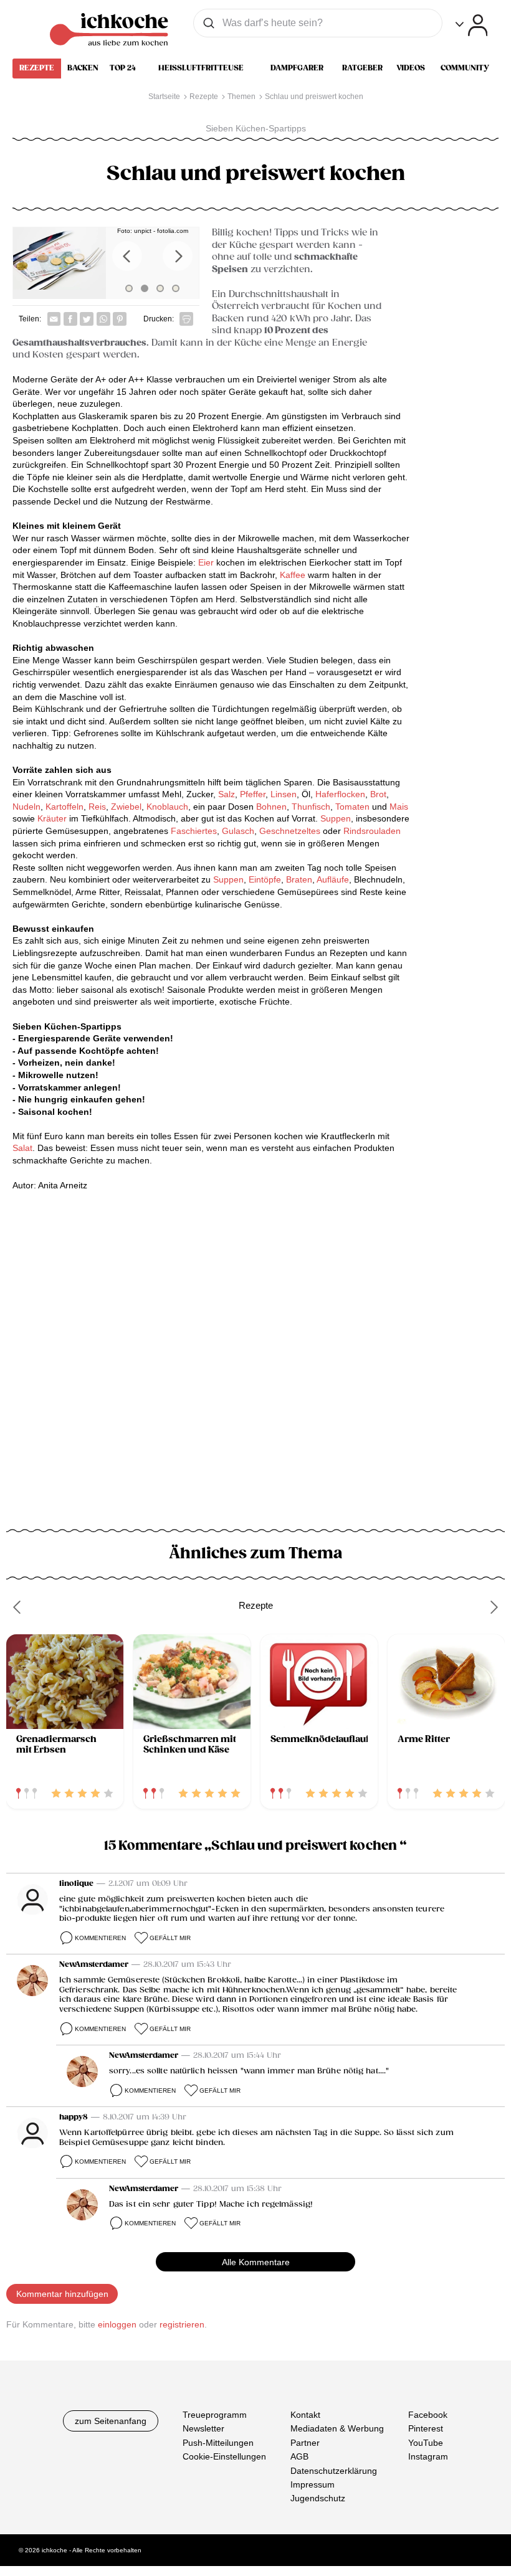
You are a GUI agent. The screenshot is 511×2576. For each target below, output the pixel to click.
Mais (399, 807)
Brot (378, 794)
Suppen (336, 818)
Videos (411, 68)
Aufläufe (333, 879)
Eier (206, 562)
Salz (227, 794)
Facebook (428, 2415)
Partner (305, 2443)
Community (465, 68)
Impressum (313, 2484)
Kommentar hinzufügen (62, 2294)
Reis (97, 807)
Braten (299, 879)
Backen (83, 68)
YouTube (426, 2443)
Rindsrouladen (372, 831)
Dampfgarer (297, 68)
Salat (22, 1148)
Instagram (428, 2456)
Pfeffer (251, 794)
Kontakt (305, 2415)
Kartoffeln (64, 807)
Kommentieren (100, 1938)
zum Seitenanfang (111, 2421)
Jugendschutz (318, 2498)
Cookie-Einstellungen (224, 2456)
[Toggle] (471, 25)
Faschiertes (194, 831)
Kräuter (52, 818)
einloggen (117, 2324)
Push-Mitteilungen (218, 2443)
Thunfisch (311, 807)
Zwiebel (126, 807)
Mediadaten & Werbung (337, 2428)
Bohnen (271, 807)
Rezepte (37, 68)
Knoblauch (166, 807)
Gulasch (238, 831)
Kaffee (293, 575)
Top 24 (123, 68)
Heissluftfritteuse (201, 68)
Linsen (284, 794)
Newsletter (203, 2428)
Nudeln (26, 807)
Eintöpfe (265, 879)
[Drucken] (186, 319)
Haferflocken (340, 794)
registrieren (182, 2324)
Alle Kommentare (256, 2262)
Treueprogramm (215, 2415)
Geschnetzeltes (290, 831)
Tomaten (352, 807)
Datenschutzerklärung (334, 2471)
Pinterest (426, 2428)
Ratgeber (362, 68)
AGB (299, 2456)
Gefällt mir (170, 1938)
